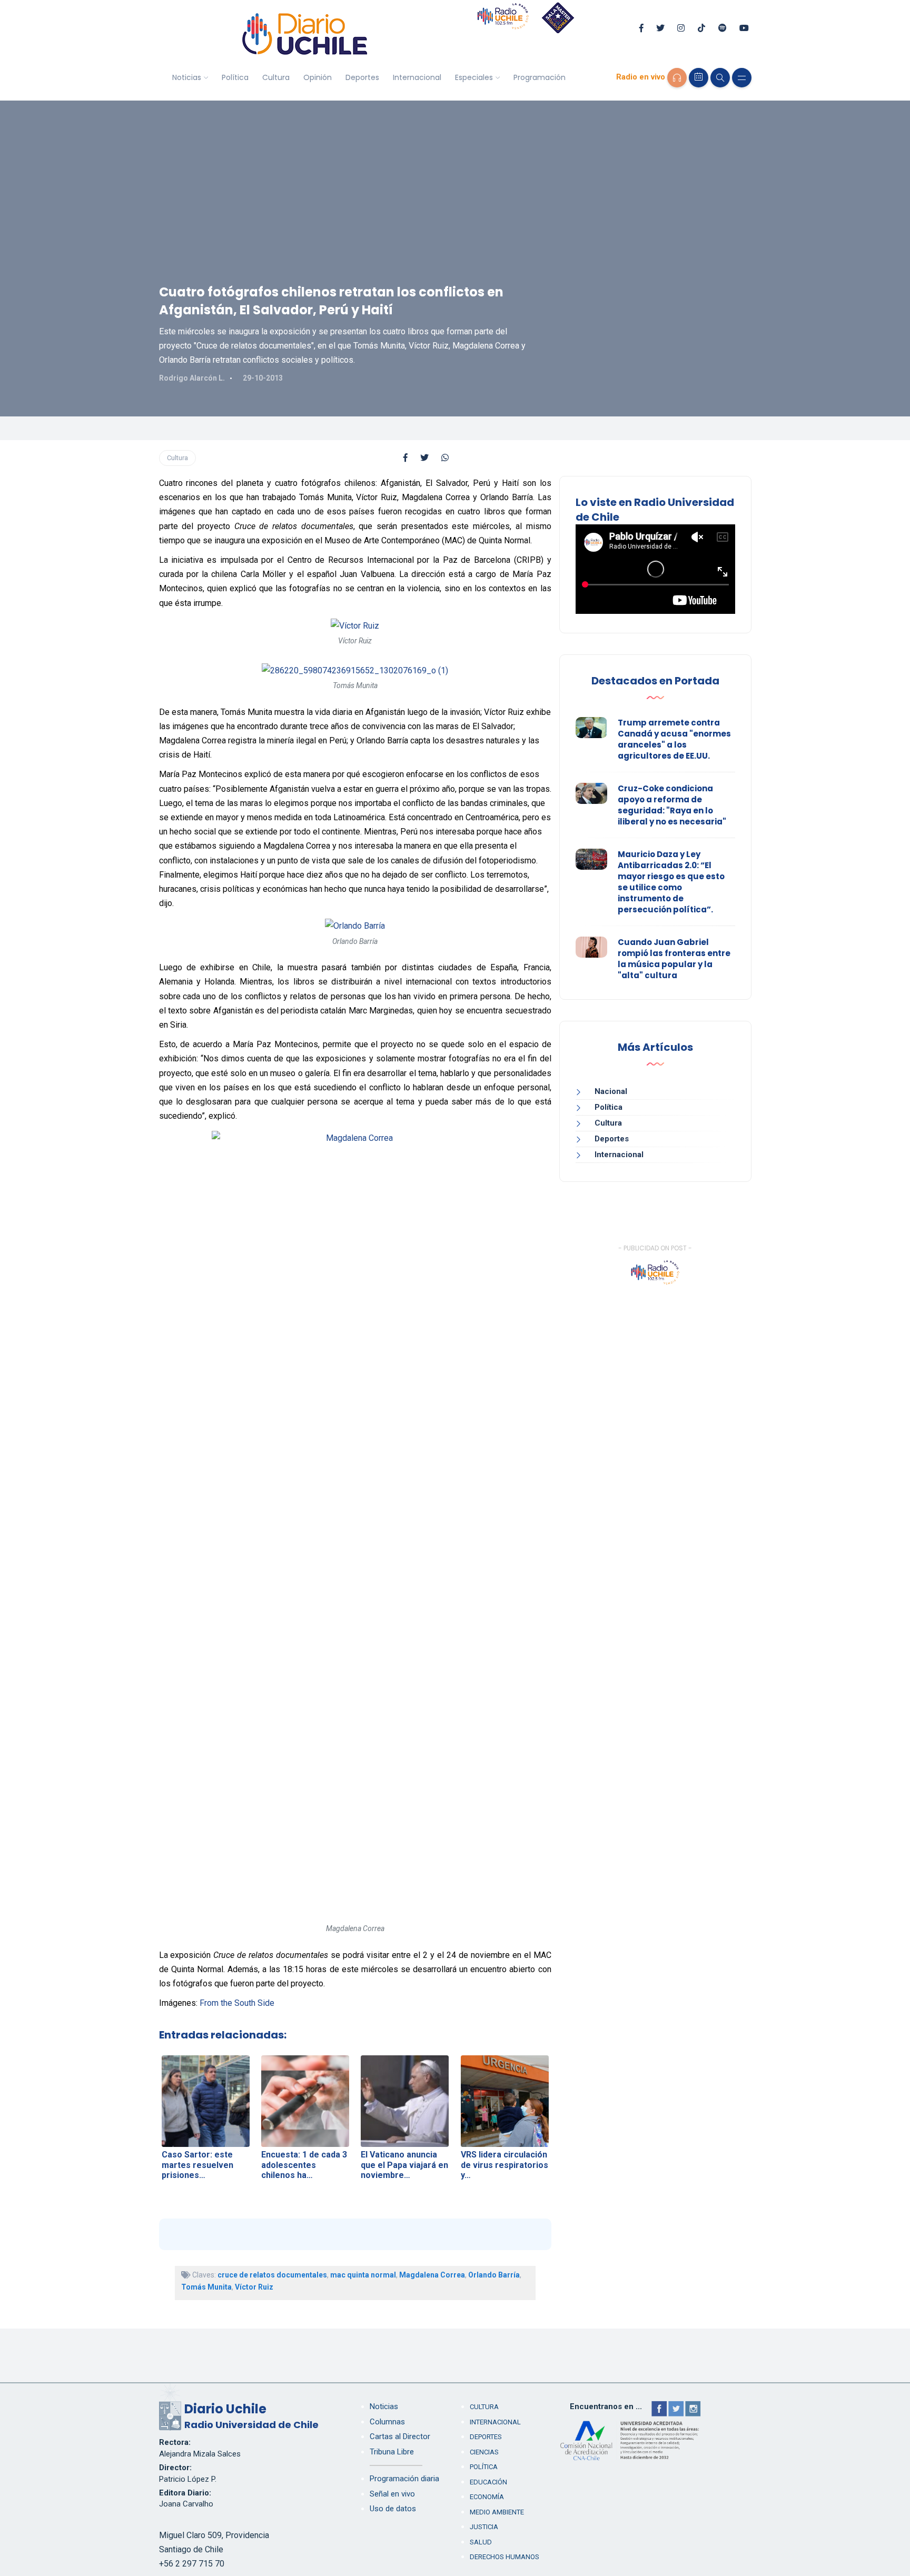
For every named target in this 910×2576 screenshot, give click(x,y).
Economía (487, 2497)
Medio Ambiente (497, 2512)
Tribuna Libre (392, 2452)
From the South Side (237, 2003)
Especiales (474, 77)
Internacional (417, 77)
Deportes (362, 77)
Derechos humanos (505, 2557)
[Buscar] (720, 78)
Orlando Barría (494, 2275)
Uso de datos (393, 2509)
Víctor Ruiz (254, 2287)
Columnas (387, 2422)
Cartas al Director (400, 2436)
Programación (540, 77)
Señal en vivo (392, 2494)
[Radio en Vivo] (677, 78)
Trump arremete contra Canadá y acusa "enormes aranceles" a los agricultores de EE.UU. (674, 739)
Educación (488, 2482)
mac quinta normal (363, 2275)
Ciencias (484, 2452)
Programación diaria (404, 2479)
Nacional (611, 1091)
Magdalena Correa (432, 2275)
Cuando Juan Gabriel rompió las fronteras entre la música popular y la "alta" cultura (674, 959)
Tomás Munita (206, 2287)
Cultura (276, 77)
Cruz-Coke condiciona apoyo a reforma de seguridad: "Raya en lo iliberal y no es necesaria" (672, 805)
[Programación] (699, 78)
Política (235, 77)
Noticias (187, 77)
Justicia (484, 2527)
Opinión (318, 77)
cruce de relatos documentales (272, 2275)
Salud (481, 2542)
